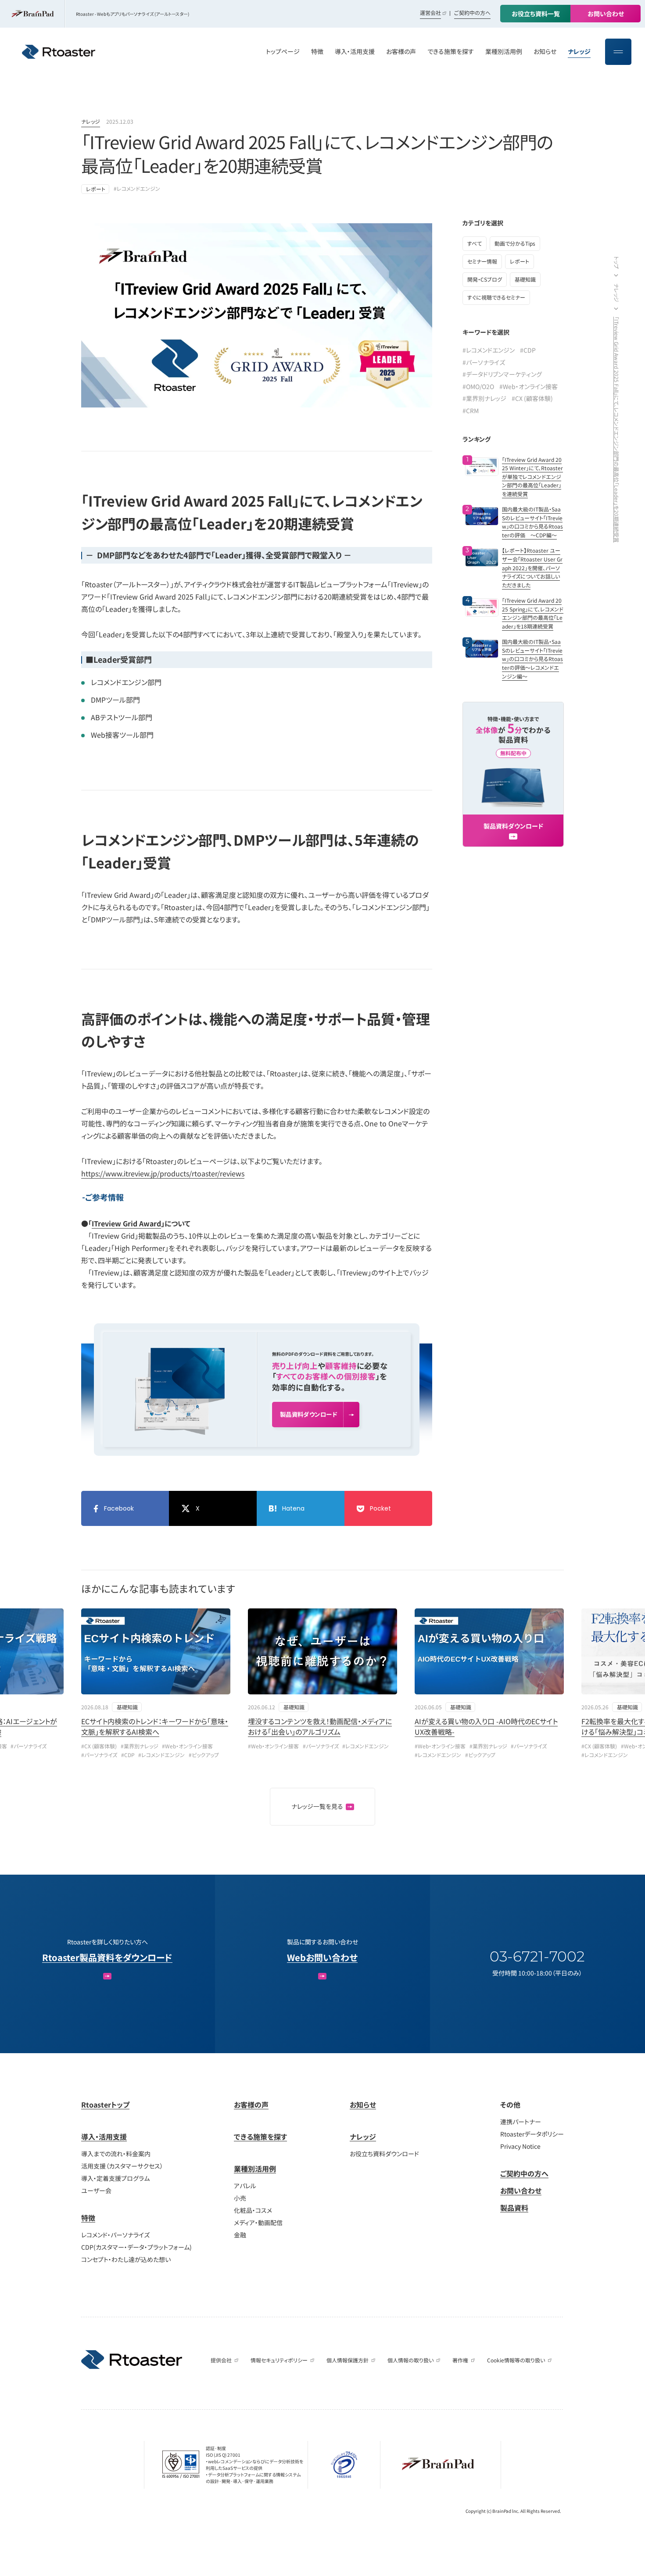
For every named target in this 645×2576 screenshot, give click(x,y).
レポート (96, 189)
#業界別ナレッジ (484, 398)
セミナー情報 (482, 261)
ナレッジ (91, 121)
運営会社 (430, 13)
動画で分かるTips (515, 243)
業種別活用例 (255, 2169)
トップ (617, 263)
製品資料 (514, 2208)
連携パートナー (521, 2122)
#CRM (471, 411)
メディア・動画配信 (258, 2222)
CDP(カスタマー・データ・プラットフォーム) (136, 2247)
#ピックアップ (204, 1755)
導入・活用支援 (104, 2137)
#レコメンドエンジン (137, 188)
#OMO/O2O (478, 386)
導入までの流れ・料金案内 (116, 2154)
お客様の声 (251, 2104)
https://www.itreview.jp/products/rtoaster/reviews (163, 1173)
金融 (240, 2235)
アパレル (245, 2186)
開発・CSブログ (485, 279)
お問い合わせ (521, 2190)
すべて (475, 243)
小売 (240, 2198)
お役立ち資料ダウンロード (384, 2154)
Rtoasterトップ (105, 2104)
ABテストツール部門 (122, 717)
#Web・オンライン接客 (529, 386)
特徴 (88, 2218)
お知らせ (363, 2104)
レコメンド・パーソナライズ (115, 2235)
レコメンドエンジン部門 (126, 682)
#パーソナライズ (484, 362)
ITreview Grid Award (126, 1223)
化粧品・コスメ (253, 2210)
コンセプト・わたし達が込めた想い (126, 2259)
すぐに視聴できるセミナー (496, 297)
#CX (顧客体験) (532, 398)
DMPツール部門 (115, 700)
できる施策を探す (260, 2137)
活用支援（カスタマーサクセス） (122, 2166)
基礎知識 (525, 279)
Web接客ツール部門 (122, 735)
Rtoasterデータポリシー (532, 2134)
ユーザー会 (96, 2190)
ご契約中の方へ (472, 13)
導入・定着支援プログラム (115, 2178)
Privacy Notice (520, 2146)
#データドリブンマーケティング (502, 374)
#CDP (528, 350)
